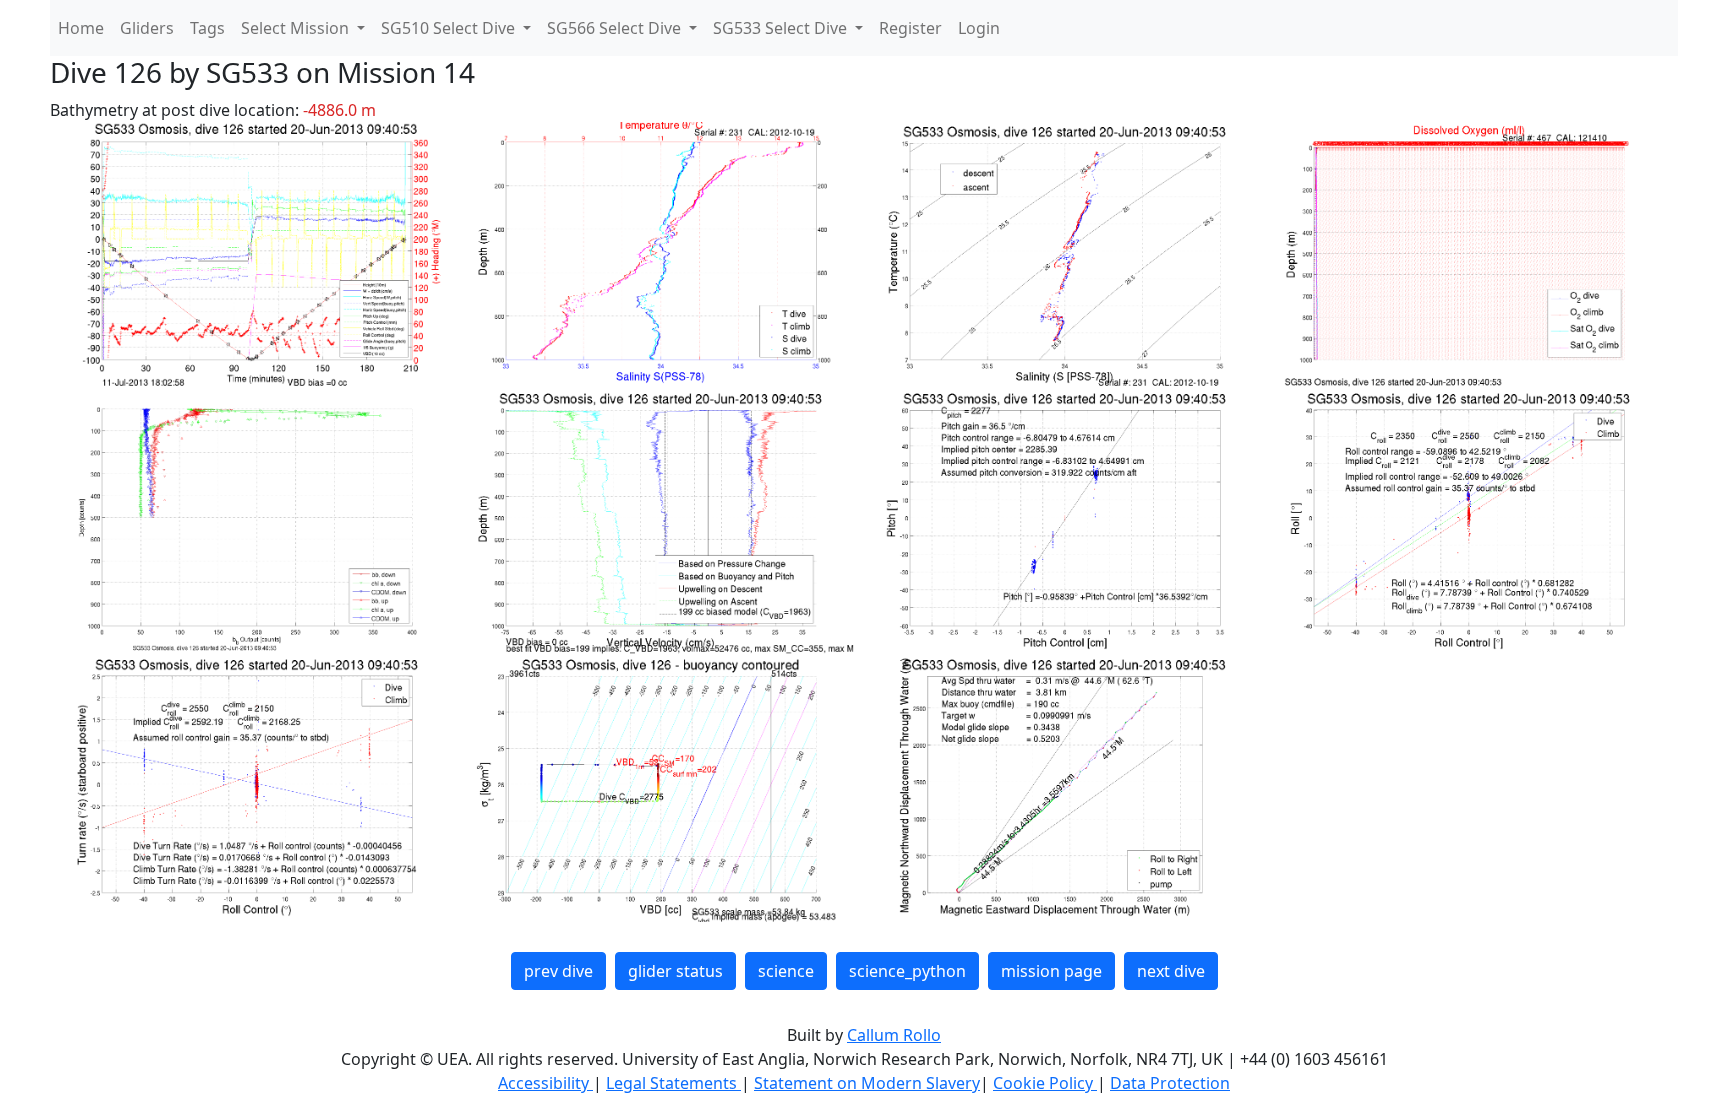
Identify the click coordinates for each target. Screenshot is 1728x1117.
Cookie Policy (1045, 1083)
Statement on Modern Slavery (867, 1083)
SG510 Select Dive (450, 28)
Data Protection (1170, 1083)
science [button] (786, 971)
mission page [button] (1051, 971)
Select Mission (297, 28)
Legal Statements (673, 1083)
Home (81, 28)
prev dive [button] (558, 971)
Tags (207, 28)
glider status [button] (675, 971)
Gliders (147, 28)
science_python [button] (907, 971)
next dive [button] (1171, 971)
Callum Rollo (894, 1035)
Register (910, 28)
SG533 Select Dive (782, 28)
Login (979, 28)
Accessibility (545, 1083)
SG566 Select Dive (616, 28)
